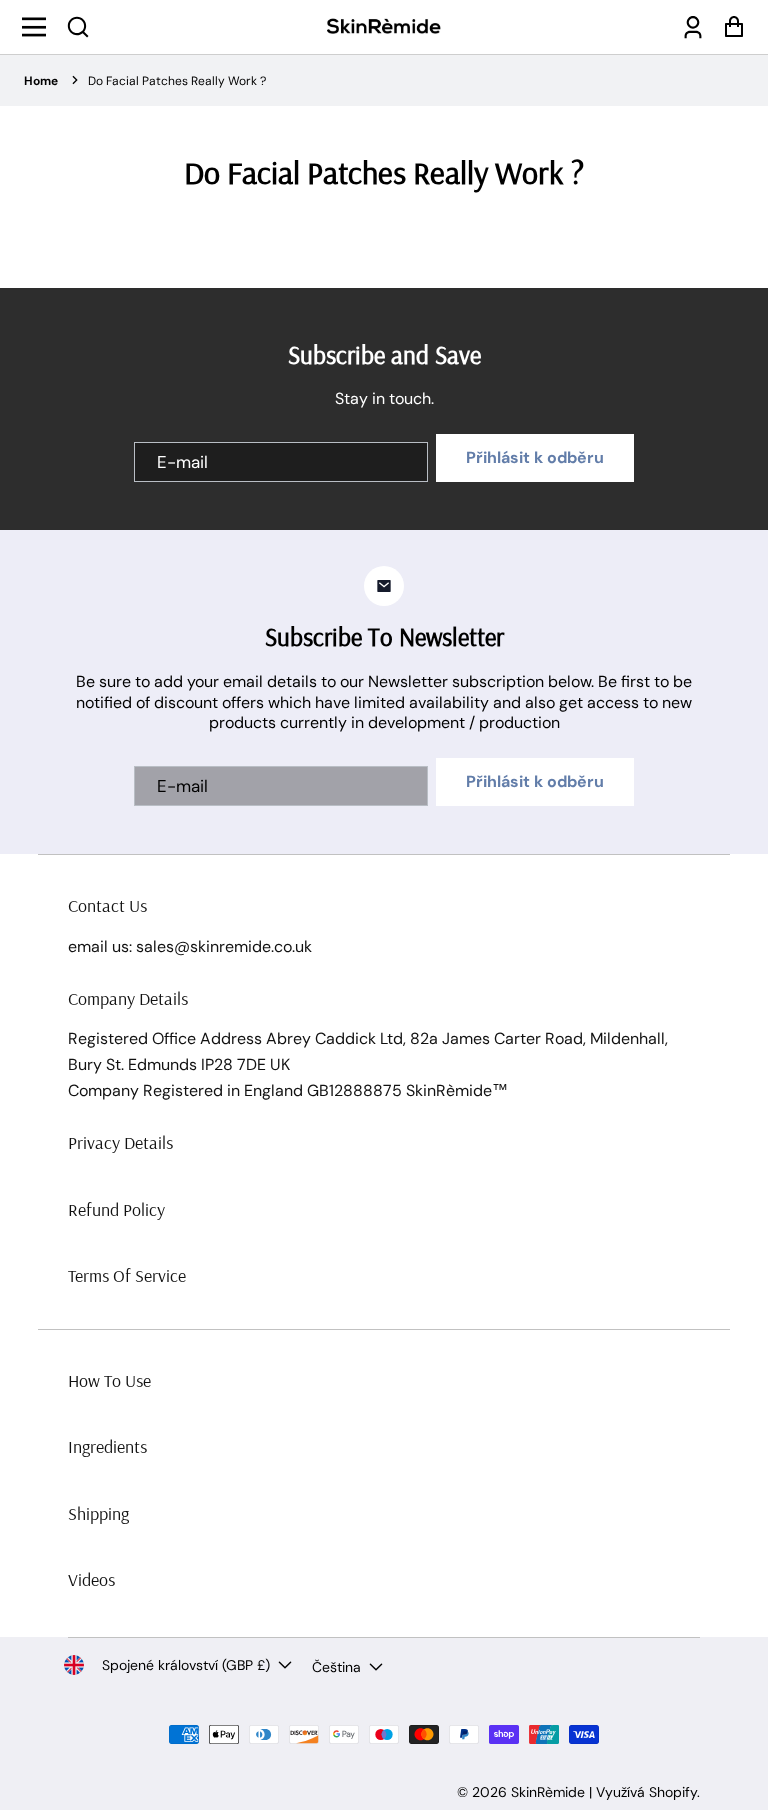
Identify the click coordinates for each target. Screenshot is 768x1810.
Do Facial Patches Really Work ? (177, 81)
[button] (78, 27)
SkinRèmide (548, 1792)
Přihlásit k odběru (535, 457)
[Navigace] (39, 27)
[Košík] (728, 27)
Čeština (336, 1667)
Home (41, 81)
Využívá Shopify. (648, 1792)
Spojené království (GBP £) (186, 1665)
